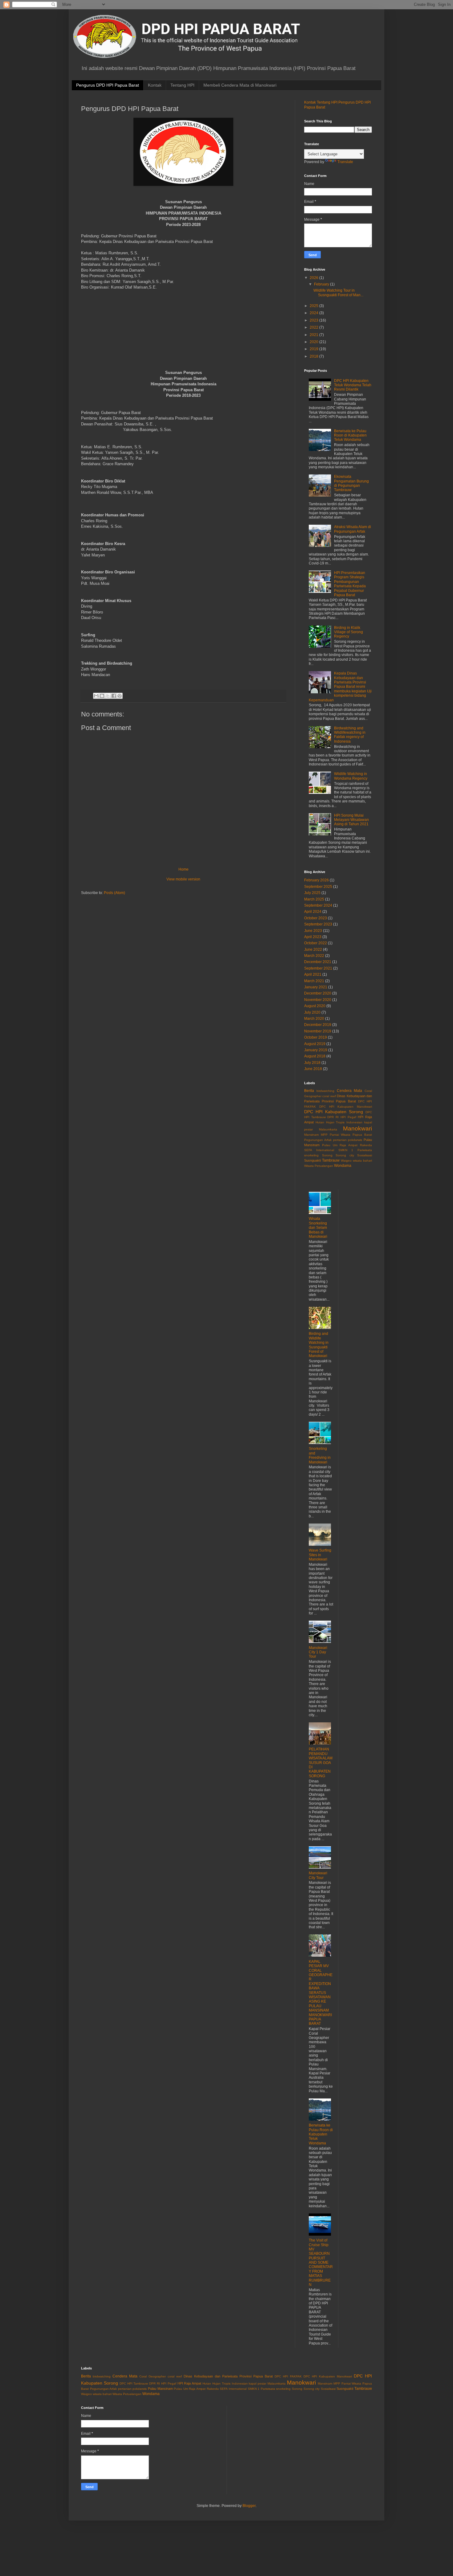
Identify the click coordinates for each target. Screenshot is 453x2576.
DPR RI (333, 1117)
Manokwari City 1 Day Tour (318, 1652)
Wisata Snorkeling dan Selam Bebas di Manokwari (318, 1228)
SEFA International (319, 1150)
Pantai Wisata (340, 1135)
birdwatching (325, 1091)
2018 (314, 356)
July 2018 (312, 1063)
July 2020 (312, 1012)
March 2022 (314, 956)
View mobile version (183, 879)
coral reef (329, 1096)
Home (184, 869)
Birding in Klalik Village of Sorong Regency (349, 632)
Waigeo (346, 1161)
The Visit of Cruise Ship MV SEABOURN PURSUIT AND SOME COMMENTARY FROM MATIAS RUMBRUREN (321, 2262)
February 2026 (316, 880)
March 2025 (314, 899)
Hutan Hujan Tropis (330, 1122)
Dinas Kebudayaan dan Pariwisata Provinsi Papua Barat (228, 2376)
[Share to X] (108, 696)
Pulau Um (330, 1145)
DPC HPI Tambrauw (134, 2383)
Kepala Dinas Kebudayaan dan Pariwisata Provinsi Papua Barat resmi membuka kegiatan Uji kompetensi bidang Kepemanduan (340, 687)
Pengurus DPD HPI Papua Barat (108, 85)
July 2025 (312, 893)
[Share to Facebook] (114, 696)
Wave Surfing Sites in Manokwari (320, 1555)
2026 (314, 278)
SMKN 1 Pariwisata (355, 1150)
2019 (314, 349)
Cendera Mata (350, 1091)
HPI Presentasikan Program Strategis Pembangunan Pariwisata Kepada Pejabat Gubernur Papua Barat (350, 584)
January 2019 (316, 1050)
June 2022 (313, 950)
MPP (324, 1135)
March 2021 (314, 981)
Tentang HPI (182, 85)
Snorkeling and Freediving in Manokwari (320, 1455)
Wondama (343, 1166)
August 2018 (315, 1056)
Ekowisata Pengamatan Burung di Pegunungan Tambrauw (351, 483)
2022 (314, 327)
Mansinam (311, 1135)
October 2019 (316, 1037)
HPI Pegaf (348, 1117)
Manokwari (357, 1128)
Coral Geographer (153, 2376)
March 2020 (314, 1019)
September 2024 (318, 905)
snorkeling (311, 1155)
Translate (345, 162)
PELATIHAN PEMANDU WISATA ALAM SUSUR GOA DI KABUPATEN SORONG (321, 1762)
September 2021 (318, 968)
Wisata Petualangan (319, 1166)
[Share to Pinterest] (120, 696)
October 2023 (316, 918)
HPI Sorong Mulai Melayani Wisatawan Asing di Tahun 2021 (351, 820)
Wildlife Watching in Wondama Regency (351, 776)
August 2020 (315, 1006)
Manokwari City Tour (318, 1875)
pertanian (340, 1140)
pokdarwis (355, 1140)
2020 (314, 342)
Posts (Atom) (114, 893)
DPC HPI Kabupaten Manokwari (346, 1107)
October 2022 (316, 943)
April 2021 (313, 974)
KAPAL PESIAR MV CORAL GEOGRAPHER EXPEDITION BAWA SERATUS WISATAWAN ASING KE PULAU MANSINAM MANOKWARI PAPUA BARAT (321, 1993)
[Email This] (96, 696)
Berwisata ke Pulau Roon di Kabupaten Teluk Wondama (350, 435)
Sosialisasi (365, 1155)
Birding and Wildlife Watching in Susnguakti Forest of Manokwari (319, 1345)
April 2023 (313, 937)
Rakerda (366, 1145)
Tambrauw (331, 1160)
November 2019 (318, 1031)
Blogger (249, 2506)
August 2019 (315, 1044)
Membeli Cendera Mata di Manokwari (240, 85)
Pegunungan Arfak (318, 1140)
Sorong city (345, 1155)
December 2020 (318, 993)
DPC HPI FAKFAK (288, 2376)
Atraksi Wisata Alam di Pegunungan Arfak (353, 529)
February (322, 284)
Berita (309, 1091)
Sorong (327, 1155)
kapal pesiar (257, 2383)
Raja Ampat (349, 1145)
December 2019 (318, 1025)
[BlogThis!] (102, 696)
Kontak (155, 85)
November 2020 (318, 1000)
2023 (314, 320)
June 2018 (313, 1069)
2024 (314, 313)
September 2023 (318, 924)
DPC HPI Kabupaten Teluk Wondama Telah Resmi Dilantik (353, 385)
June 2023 (313, 931)
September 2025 (318, 887)
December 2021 (318, 962)
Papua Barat (362, 1135)
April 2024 (313, 912)
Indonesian (354, 1122)
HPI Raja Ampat (190, 2383)
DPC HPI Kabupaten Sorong (334, 1112)
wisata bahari (362, 1161)
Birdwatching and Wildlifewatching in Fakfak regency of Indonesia (350, 735)
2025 (314, 306)
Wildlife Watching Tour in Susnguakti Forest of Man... (338, 293)
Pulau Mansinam (160, 2389)
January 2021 (316, 987)
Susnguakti (312, 1160)
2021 (314, 335)
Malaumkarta (328, 1129)
